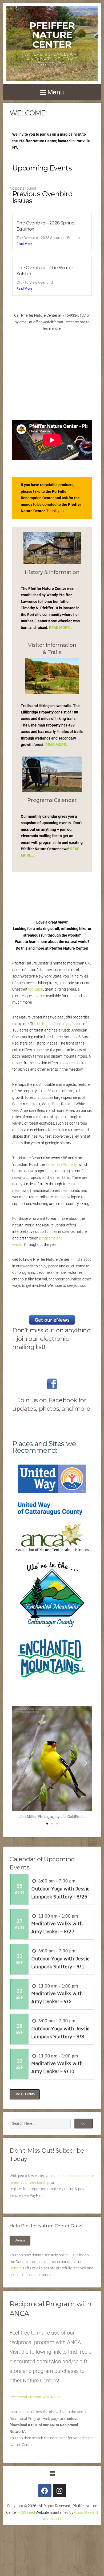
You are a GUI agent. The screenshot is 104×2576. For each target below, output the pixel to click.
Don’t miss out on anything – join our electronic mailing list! (52, 1339)
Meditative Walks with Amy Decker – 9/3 (57, 1997)
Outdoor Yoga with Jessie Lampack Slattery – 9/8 (60, 2032)
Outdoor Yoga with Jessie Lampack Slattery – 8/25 (60, 1893)
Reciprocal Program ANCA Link (35, 2397)
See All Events (25, 2094)
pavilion (39, 996)
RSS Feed (27, 2512)
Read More (24, 244)
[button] (18, 1763)
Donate (20, 2240)
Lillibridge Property (52, 1024)
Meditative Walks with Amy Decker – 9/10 (57, 2067)
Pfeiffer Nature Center (52, 35)
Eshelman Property (61, 1164)
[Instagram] (59, 2491)
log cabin (36, 989)
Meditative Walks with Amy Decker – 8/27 (57, 1927)
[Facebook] (45, 2491)
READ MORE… (61, 628)
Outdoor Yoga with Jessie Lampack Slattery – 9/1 (60, 1963)
